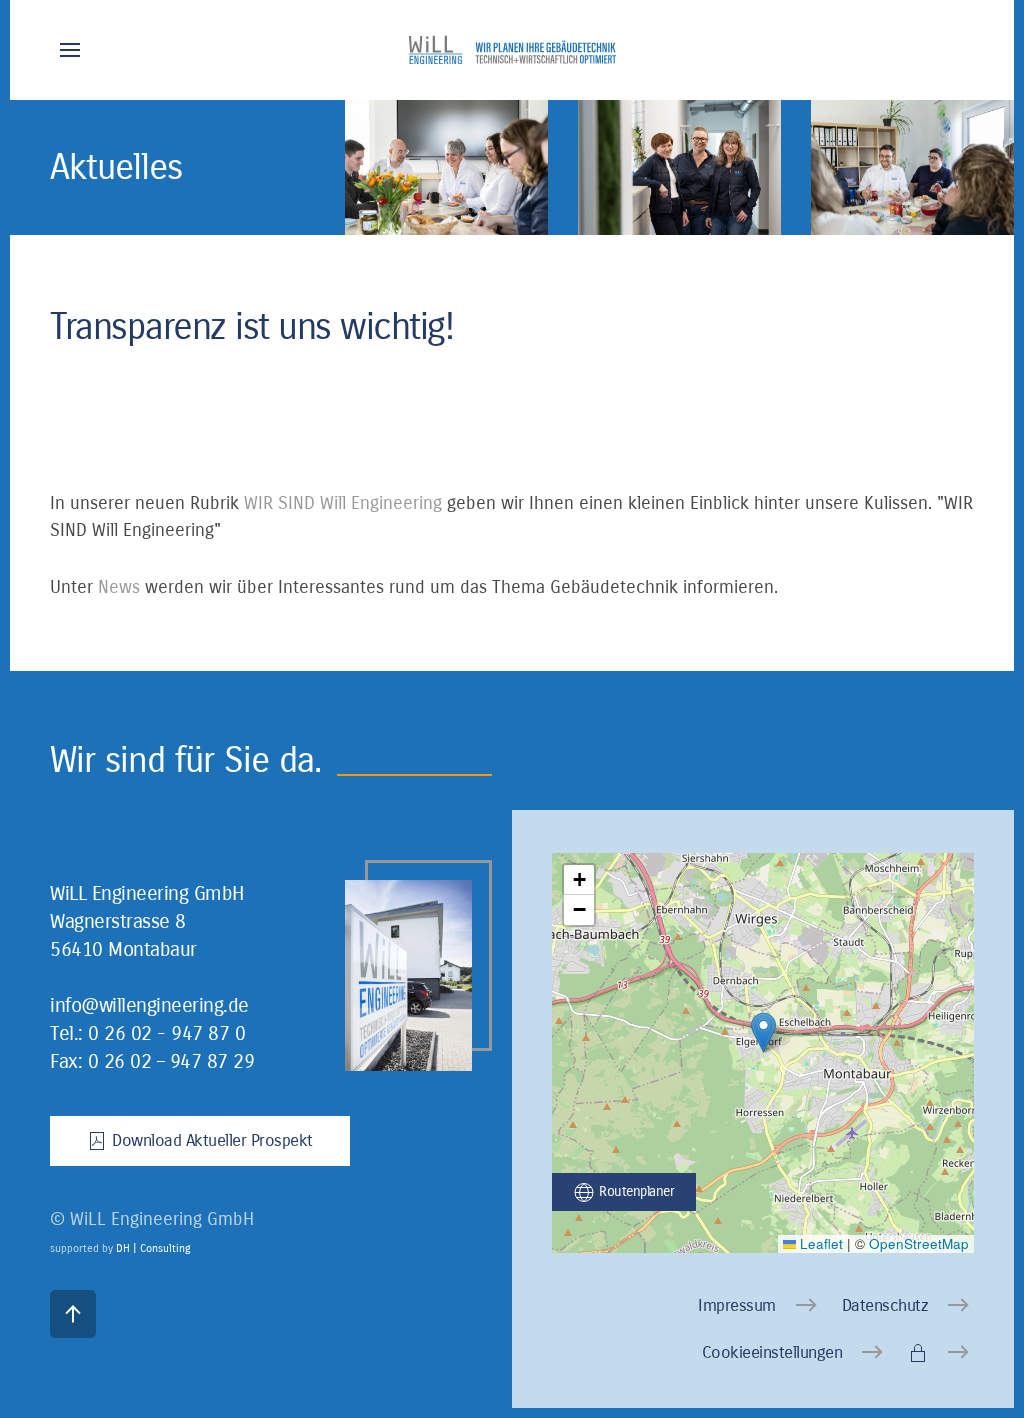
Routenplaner (636, 1191)
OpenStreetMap (919, 1243)
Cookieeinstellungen (772, 1352)
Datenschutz (885, 1305)
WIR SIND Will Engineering (343, 503)
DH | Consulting (153, 1248)
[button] (70, 50)
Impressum (737, 1305)
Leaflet (819, 1243)
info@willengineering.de (149, 1005)
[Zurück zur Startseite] (512, 50)
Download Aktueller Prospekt (212, 1140)
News (119, 587)
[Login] (941, 1353)
